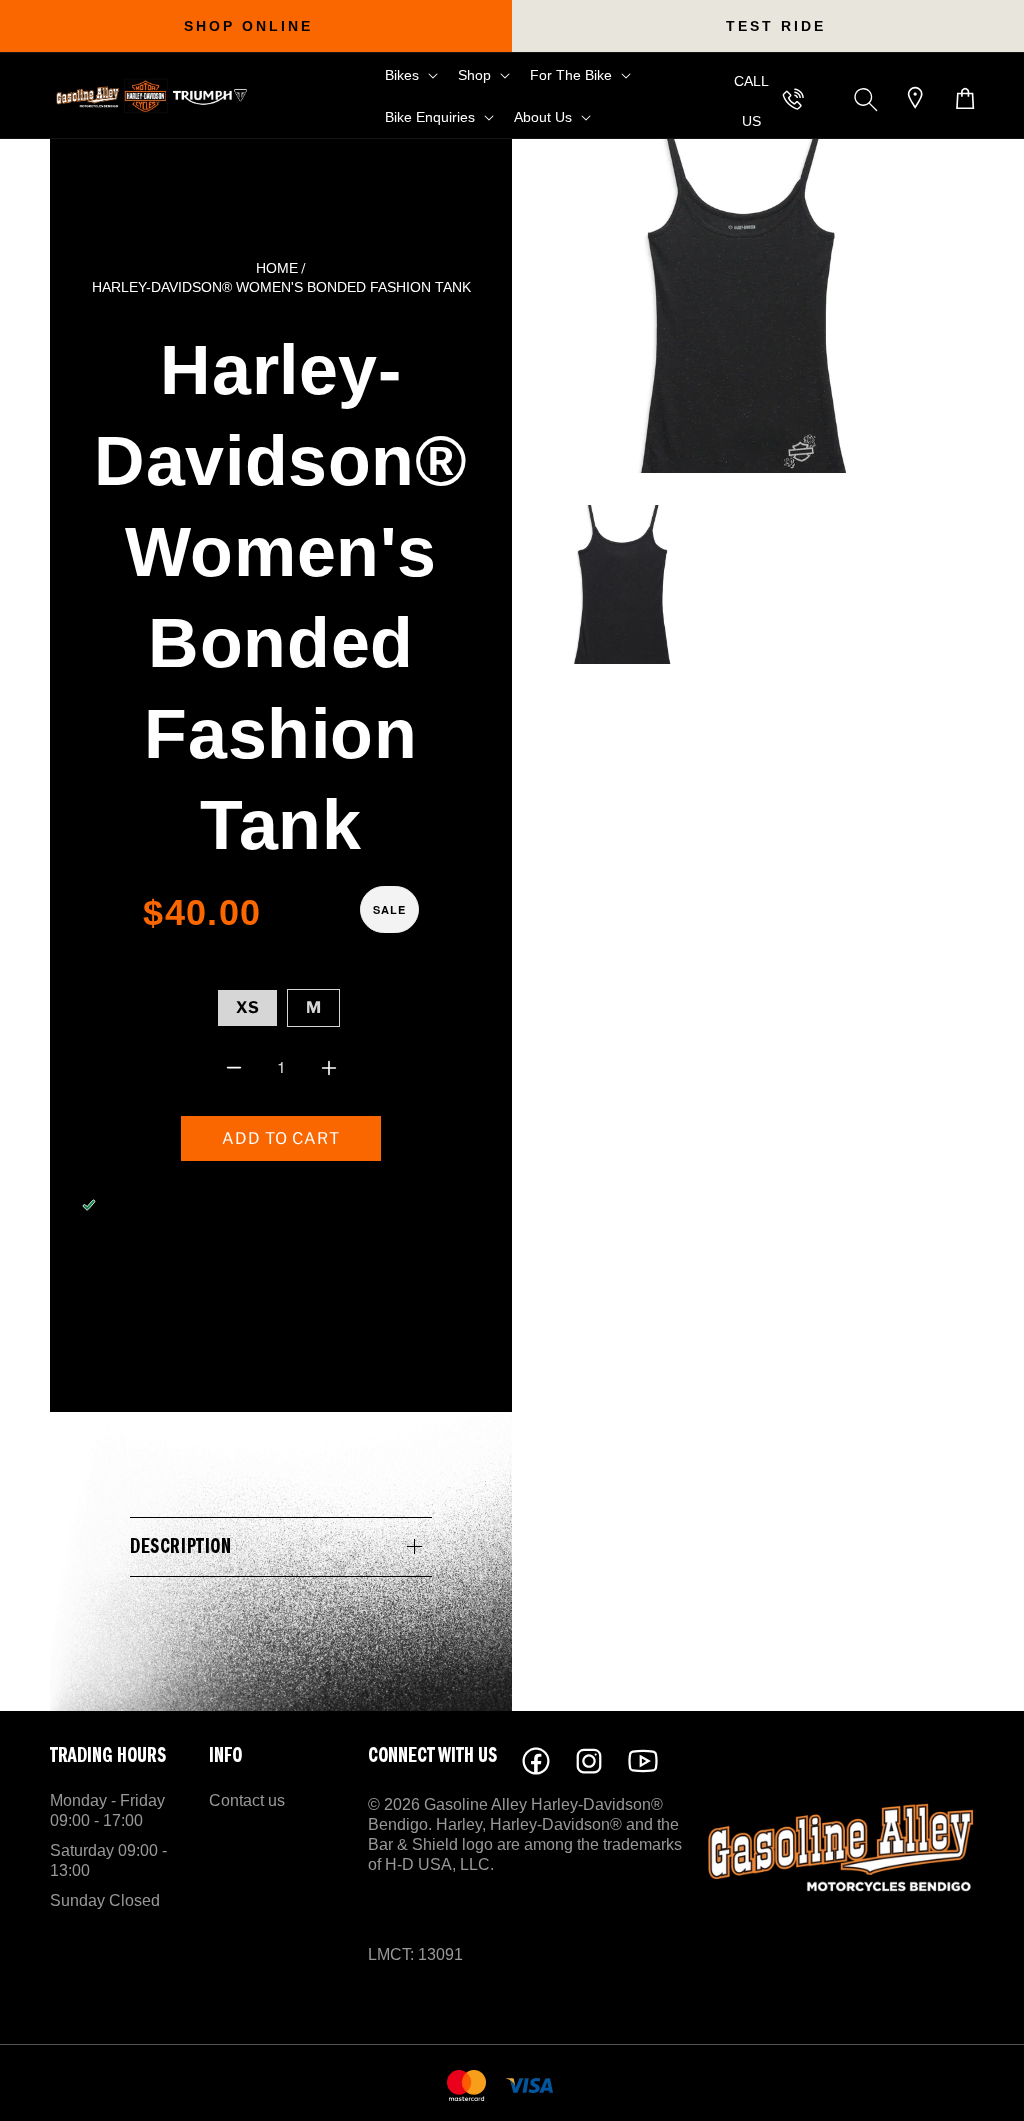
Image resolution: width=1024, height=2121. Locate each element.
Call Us (751, 101)
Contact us (247, 1800)
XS (248, 1007)
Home (277, 268)
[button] (409, 75)
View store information (209, 1259)
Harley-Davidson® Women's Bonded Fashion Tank (281, 287)
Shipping (251, 957)
